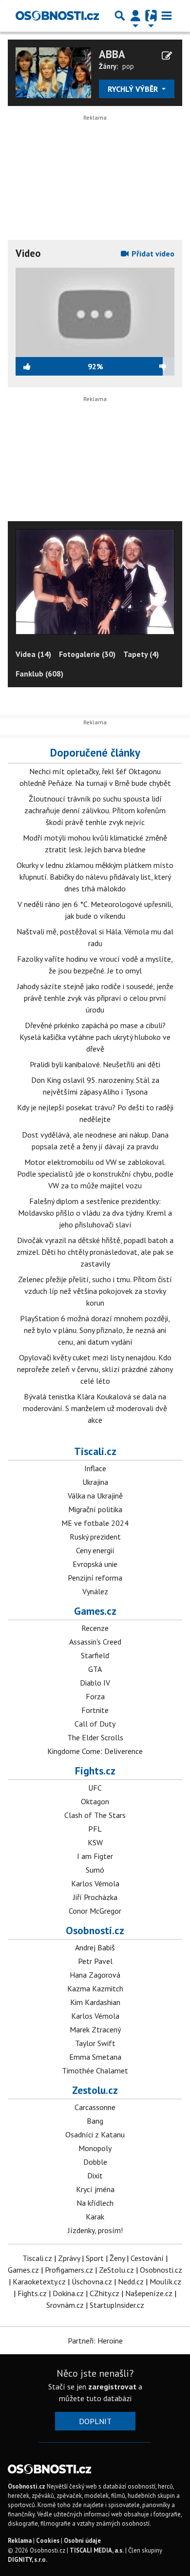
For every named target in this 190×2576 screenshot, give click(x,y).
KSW (95, 1842)
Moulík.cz (165, 2281)
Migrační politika (95, 1509)
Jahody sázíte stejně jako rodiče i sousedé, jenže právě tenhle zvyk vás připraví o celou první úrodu (95, 998)
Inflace (95, 1468)
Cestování (147, 2258)
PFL (95, 1829)
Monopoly (95, 2148)
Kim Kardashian (95, 2002)
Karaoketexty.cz (39, 2281)
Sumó (95, 1870)
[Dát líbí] (52, 366)
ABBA (112, 54)
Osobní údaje (82, 2541)
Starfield (95, 1655)
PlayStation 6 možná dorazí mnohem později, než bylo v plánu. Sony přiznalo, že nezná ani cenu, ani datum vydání (95, 1330)
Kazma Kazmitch (95, 1988)
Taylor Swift (95, 2043)
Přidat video (152, 253)
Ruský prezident (95, 1537)
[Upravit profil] (167, 56)
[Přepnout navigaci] (135, 16)
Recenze (95, 1628)
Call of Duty (95, 1724)
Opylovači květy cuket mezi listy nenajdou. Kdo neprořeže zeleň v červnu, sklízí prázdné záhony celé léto (95, 1369)
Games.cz (95, 1611)
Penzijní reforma (95, 1578)
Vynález (95, 1591)
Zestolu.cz (95, 2090)
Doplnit (95, 2421)
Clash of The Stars (95, 1815)
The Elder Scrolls (95, 1737)
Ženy (117, 2258)
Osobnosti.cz (95, 1930)
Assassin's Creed (95, 1642)
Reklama (20, 2541)
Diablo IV (95, 1683)
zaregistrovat (112, 2386)
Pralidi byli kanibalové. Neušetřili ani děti (95, 1064)
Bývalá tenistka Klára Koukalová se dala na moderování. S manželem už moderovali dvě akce (95, 1408)
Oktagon (95, 1801)
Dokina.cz (68, 2293)
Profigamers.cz (69, 2270)
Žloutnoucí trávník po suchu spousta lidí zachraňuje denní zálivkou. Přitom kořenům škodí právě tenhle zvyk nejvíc (95, 810)
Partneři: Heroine (95, 2341)
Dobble (95, 2162)
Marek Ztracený (95, 2029)
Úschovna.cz (92, 2281)
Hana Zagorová (95, 1975)
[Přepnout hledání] (120, 16)
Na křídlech (95, 2203)
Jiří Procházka (95, 1897)
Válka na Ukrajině (95, 1496)
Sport (95, 2258)
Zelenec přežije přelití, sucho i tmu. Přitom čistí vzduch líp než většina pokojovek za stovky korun (95, 1291)
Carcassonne (95, 2107)
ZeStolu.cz (116, 2270)
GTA (95, 1669)
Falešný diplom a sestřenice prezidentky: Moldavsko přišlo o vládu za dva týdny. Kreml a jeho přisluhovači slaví (95, 1213)
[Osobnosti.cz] (57, 16)
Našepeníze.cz (149, 2293)
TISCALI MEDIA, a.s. (97, 2550)
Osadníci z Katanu (95, 2134)
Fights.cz (95, 1771)
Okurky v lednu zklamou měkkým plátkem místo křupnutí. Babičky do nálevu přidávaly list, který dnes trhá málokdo (95, 877)
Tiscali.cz (95, 1451)
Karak (95, 2217)
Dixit (95, 2175)
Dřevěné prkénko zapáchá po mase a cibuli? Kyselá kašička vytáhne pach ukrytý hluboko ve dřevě (95, 1037)
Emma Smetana (95, 2057)
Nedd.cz (131, 2281)
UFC (95, 1788)
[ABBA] (53, 72)
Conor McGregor (95, 1911)
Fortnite (95, 1710)
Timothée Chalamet (95, 2070)
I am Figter (95, 1856)
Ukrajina (95, 1482)
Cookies (48, 2541)
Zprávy (69, 2258)
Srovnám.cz (65, 2305)
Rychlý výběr (134, 89)
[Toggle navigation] (167, 16)
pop (128, 66)
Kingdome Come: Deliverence (95, 1751)
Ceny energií (95, 1550)
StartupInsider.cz (117, 2305)
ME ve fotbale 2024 (95, 1523)
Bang (95, 2121)
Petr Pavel (95, 1961)
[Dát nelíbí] (139, 366)
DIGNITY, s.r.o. (28, 2560)
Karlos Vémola (95, 1883)
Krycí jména (95, 2189)
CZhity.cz (104, 2293)
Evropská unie (95, 1564)
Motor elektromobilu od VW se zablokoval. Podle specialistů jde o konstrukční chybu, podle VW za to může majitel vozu (95, 1174)
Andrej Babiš (95, 1947)
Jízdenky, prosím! (95, 2230)
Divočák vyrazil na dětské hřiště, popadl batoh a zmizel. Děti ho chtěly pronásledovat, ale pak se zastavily (95, 1252)
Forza (95, 1696)
